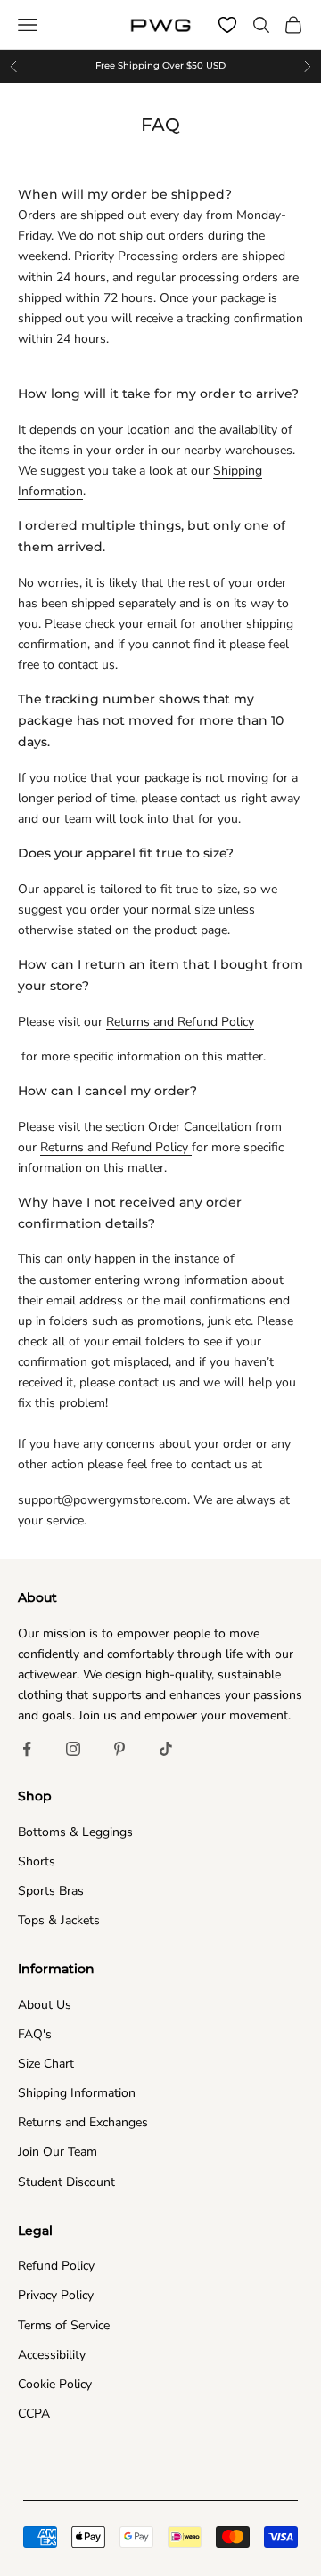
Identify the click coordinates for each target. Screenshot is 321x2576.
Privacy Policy (56, 2295)
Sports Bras (51, 1891)
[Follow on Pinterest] (119, 1749)
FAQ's (35, 2034)
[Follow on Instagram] (73, 1749)
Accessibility (52, 2355)
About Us (45, 2005)
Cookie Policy (55, 2384)
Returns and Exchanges (83, 2122)
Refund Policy (56, 2266)
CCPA (34, 2413)
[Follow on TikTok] (166, 1749)
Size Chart (46, 2064)
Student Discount (66, 2182)
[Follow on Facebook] (27, 1749)
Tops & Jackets (59, 1920)
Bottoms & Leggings (75, 1832)
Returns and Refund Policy (180, 1022)
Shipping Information (77, 2093)
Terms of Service (64, 2325)
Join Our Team (58, 2152)
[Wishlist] (227, 25)
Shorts (37, 1861)
